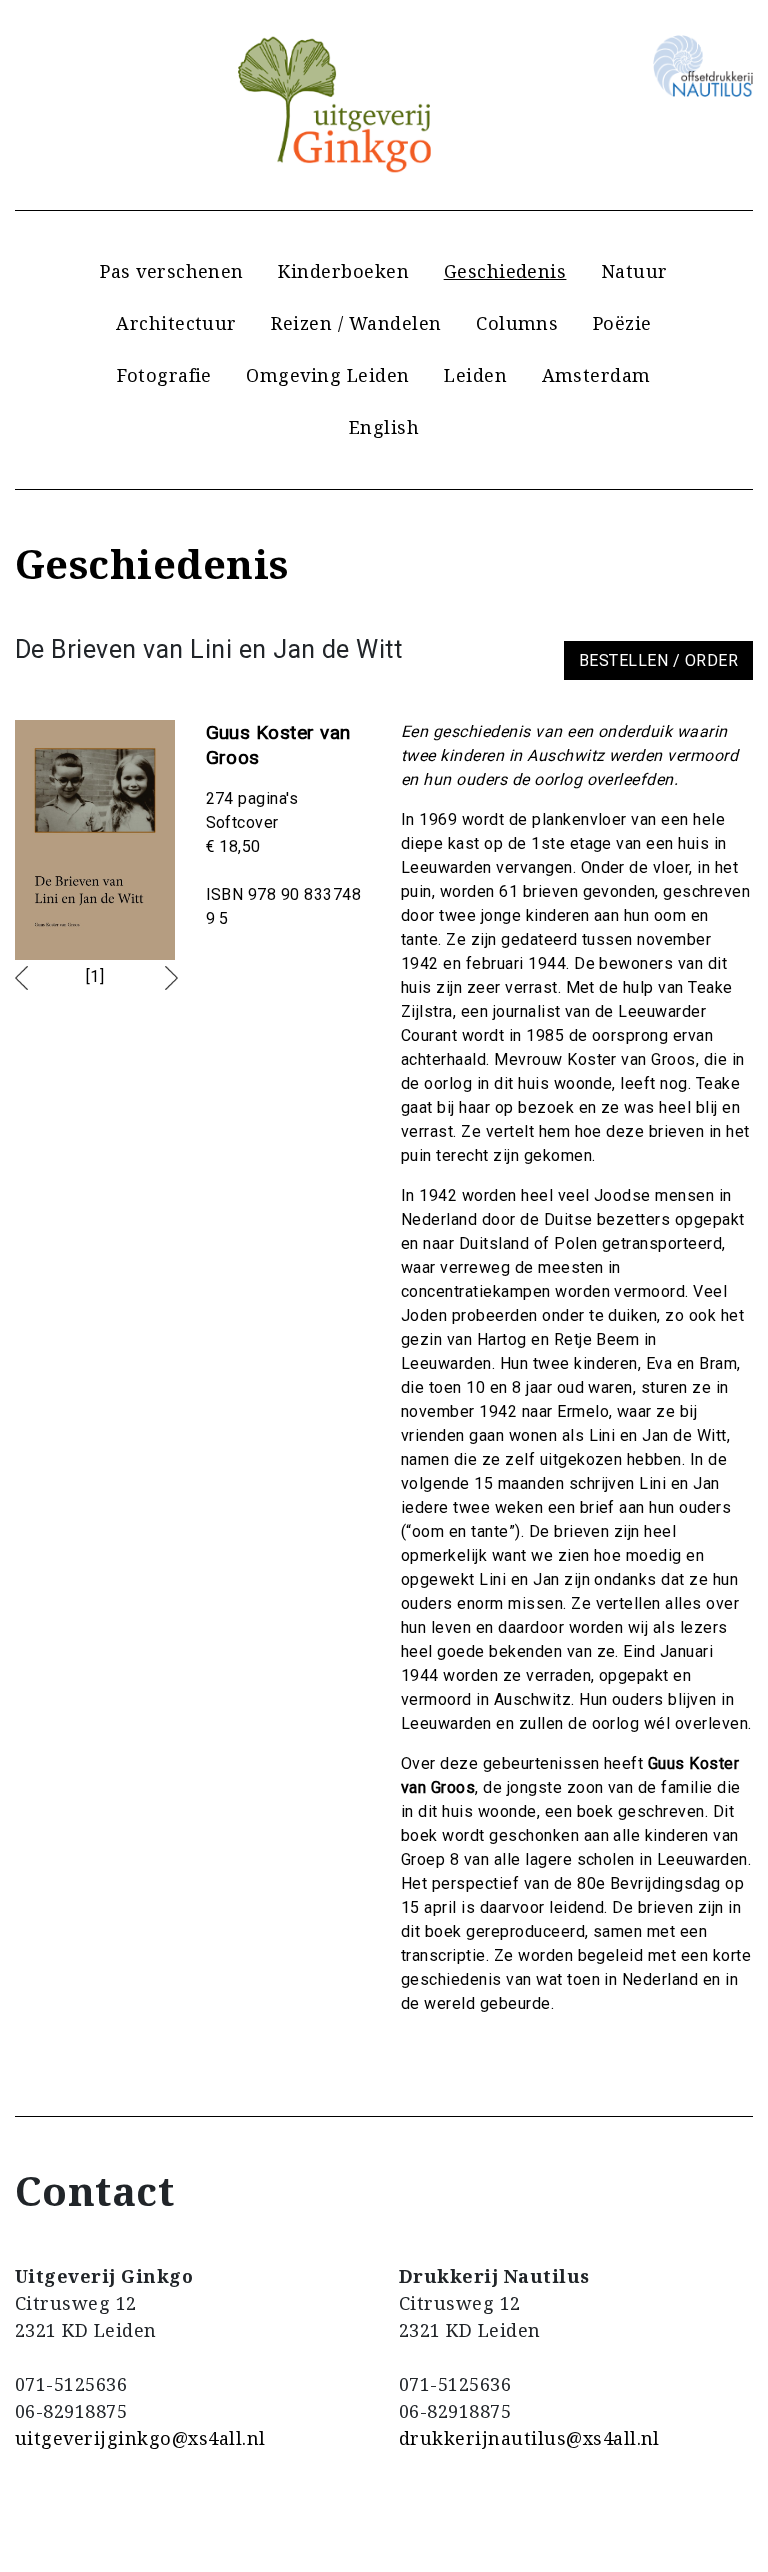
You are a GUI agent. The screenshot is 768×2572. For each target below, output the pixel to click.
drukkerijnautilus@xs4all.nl (529, 2438)
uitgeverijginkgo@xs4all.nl (140, 2438)
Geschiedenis (505, 271)
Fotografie (164, 375)
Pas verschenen (172, 271)
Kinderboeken (343, 271)
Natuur (634, 271)
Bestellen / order (658, 660)
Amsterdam (596, 375)
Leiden (475, 375)
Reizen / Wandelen (356, 323)
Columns (517, 323)
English (384, 427)
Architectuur (176, 323)
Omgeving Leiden (327, 375)
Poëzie (622, 323)
